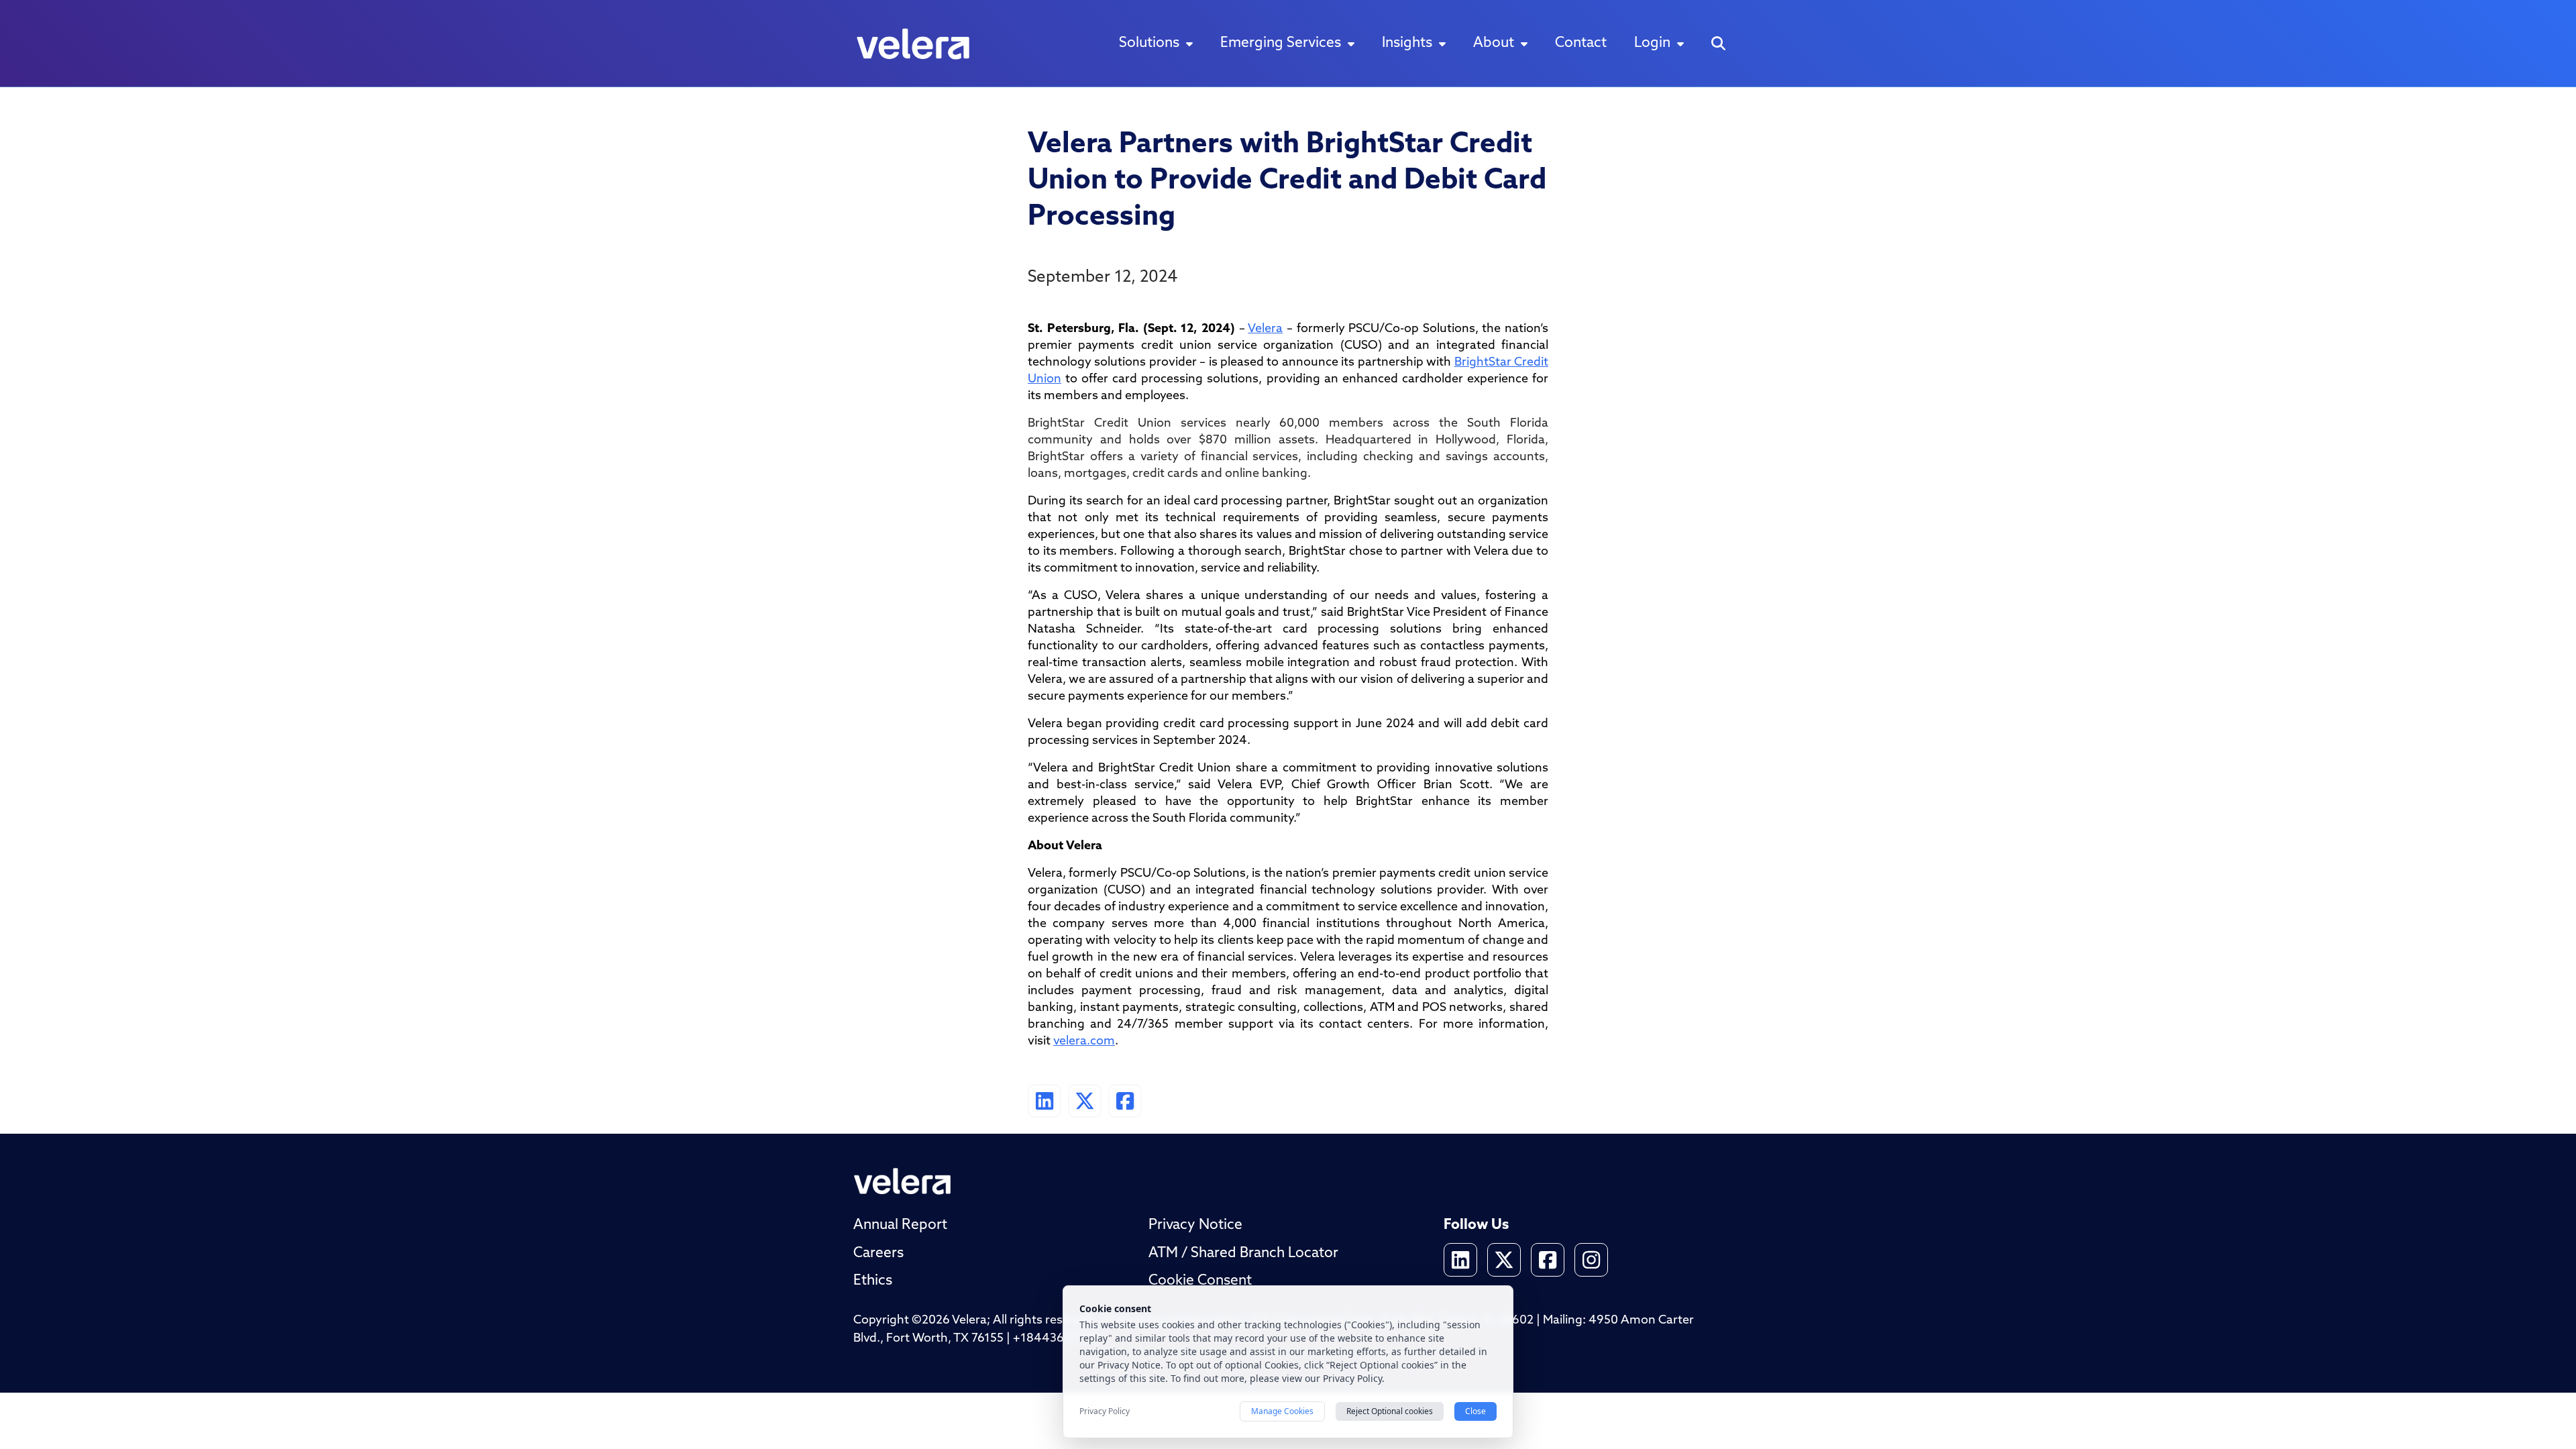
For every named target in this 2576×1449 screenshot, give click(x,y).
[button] (1156, 44)
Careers (878, 1253)
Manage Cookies (1282, 1411)
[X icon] (1504, 1260)
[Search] (1718, 43)
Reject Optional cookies (1390, 1411)
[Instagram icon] (1591, 1260)
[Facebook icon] (1548, 1260)
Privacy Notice (1195, 1225)
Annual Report (900, 1225)
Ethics (873, 1281)
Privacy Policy (1105, 1411)
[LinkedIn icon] (1460, 1260)
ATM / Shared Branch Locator (1243, 1253)
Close (1475, 1411)
